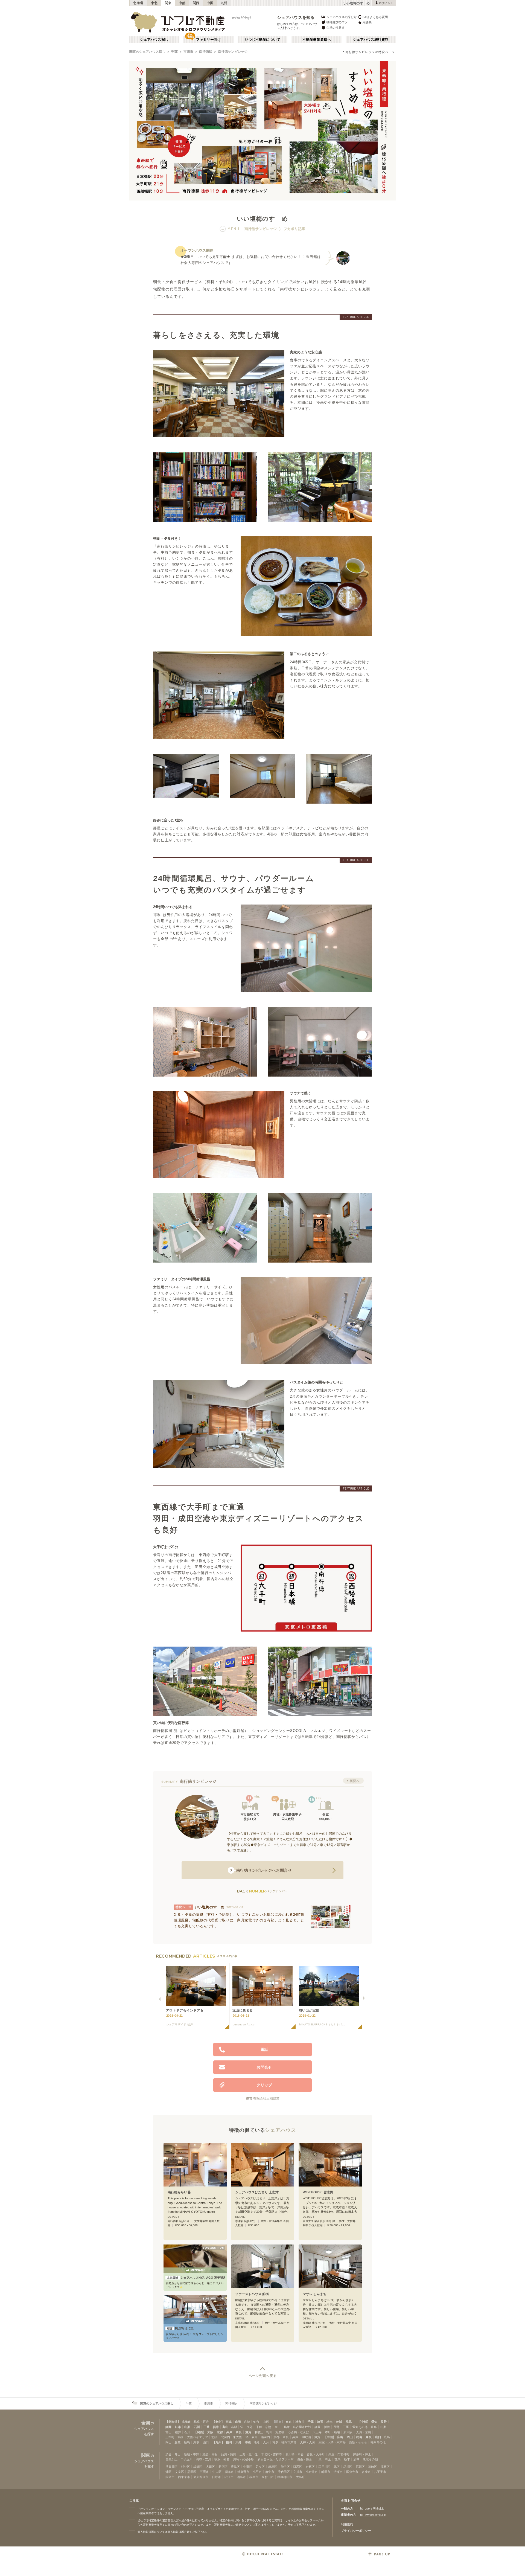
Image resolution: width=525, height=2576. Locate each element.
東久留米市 (201, 2477)
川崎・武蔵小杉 (243, 2459)
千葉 (174, 52)
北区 (337, 2467)
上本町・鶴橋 (174, 2437)
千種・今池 (263, 2427)
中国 (210, 3)
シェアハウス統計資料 (371, 40)
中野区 (248, 2467)
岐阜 (178, 2427)
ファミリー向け (208, 40)
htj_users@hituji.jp (372, 2508)
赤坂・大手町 (316, 2454)
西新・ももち (358, 2442)
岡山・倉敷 (173, 2442)
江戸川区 (324, 2467)
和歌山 (259, 2432)
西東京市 (184, 2477)
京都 (220, 2432)
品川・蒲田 (228, 2454)
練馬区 (273, 2467)
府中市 (270, 2472)
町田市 (326, 2472)
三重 (206, 2427)
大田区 (210, 2467)
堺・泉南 (252, 2437)
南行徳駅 (206, 52)
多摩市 (366, 2472)
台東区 (310, 2467)
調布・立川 (204, 2459)
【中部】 (364, 2422)
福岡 (229, 2442)
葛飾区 (373, 2467)
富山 (225, 2427)
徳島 (359, 2437)
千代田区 (284, 2472)
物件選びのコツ (337, 22)
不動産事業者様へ (317, 40)
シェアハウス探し (154, 40)
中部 (182, 3)
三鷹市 (204, 2472)
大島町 (300, 2477)
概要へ (355, 1781)
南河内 (265, 2437)
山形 (238, 2422)
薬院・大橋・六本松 (332, 2442)
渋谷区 (285, 2467)
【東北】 (218, 2422)
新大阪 (348, 2432)
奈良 (239, 2432)
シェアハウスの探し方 (342, 17)
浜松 (327, 2427)
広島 (340, 2437)
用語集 (367, 22)
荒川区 (360, 2467)
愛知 (374, 2422)
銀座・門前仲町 (339, 2454)
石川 (197, 2427)
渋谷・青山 (173, 2454)
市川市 (188, 52)
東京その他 (370, 2459)
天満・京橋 (364, 2432)
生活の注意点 (336, 28)
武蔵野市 (243, 2472)
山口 (378, 2437)
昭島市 (241, 2477)
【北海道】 (173, 2422)
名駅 (234, 2427)
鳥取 (369, 2437)
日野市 (216, 2477)
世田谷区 (171, 2467)
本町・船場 (332, 2432)
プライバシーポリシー (356, 2531)
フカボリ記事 (294, 229)
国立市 (170, 2477)
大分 (238, 2442)
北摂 (214, 2437)
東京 (289, 2422)
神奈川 (300, 2422)
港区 (168, 2472)
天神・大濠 (307, 2442)
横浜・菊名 (222, 2459)
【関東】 (278, 2422)
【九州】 (218, 2442)
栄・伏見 (246, 2427)
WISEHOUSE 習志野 (318, 2192)
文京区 (180, 2472)
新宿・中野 (192, 2454)
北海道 (138, 3)
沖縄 (248, 2442)
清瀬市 (338, 2472)
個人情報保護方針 (179, 2532)
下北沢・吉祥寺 (271, 2454)
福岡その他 (378, 2442)
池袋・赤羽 (210, 2454)
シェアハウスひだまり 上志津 (257, 2192)
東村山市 (268, 2477)
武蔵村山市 (285, 2477)
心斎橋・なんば (298, 2432)
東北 (154, 3)
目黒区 (298, 2467)
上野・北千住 (249, 2454)
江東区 (385, 2467)
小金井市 (312, 2472)
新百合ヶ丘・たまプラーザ (276, 2459)
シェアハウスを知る (296, 17)
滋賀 (248, 2432)
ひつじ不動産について (262, 40)
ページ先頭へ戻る (263, 2376)
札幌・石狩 (201, 2422)
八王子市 (380, 2472)
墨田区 (192, 2472)
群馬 (349, 2422)
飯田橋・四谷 (294, 2454)
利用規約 (347, 2524)
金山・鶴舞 (282, 2427)
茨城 (339, 2422)
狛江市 (229, 2477)
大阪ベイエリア (198, 2437)
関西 (196, 3)
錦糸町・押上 (362, 2454)
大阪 (210, 2432)
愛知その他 (360, 2427)
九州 (224, 3)
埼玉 (320, 2422)
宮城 (229, 2422)
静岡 (168, 2427)
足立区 (260, 2467)
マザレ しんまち (315, 2294)
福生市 (254, 2477)
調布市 (229, 2472)
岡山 (350, 2437)
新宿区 (223, 2467)
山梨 (187, 2427)
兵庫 (229, 2432)
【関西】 (200, 2432)
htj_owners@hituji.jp (373, 2515)
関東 (168, 3)
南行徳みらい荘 (179, 2192)
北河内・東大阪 (231, 2437)
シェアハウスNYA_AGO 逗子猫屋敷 (196, 2278)
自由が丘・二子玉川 (179, 2459)
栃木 (329, 2422)
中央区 (217, 2472)
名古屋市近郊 (302, 2427)
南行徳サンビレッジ (233, 52)
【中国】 (330, 2437)
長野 (384, 2422)
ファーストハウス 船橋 (252, 2294)
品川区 (348, 2467)
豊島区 (235, 2467)
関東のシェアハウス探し (147, 52)
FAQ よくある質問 (375, 17)
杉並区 (186, 2467)
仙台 (256, 2422)
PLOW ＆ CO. (181, 2328)
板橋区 (198, 2467)
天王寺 (317, 2432)
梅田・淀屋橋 (275, 2432)
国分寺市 (352, 2472)
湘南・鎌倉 (304, 2459)
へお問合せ (261, 1870)
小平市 (257, 2472)
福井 (216, 2427)
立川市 (298, 2472)
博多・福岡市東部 (284, 2442)
